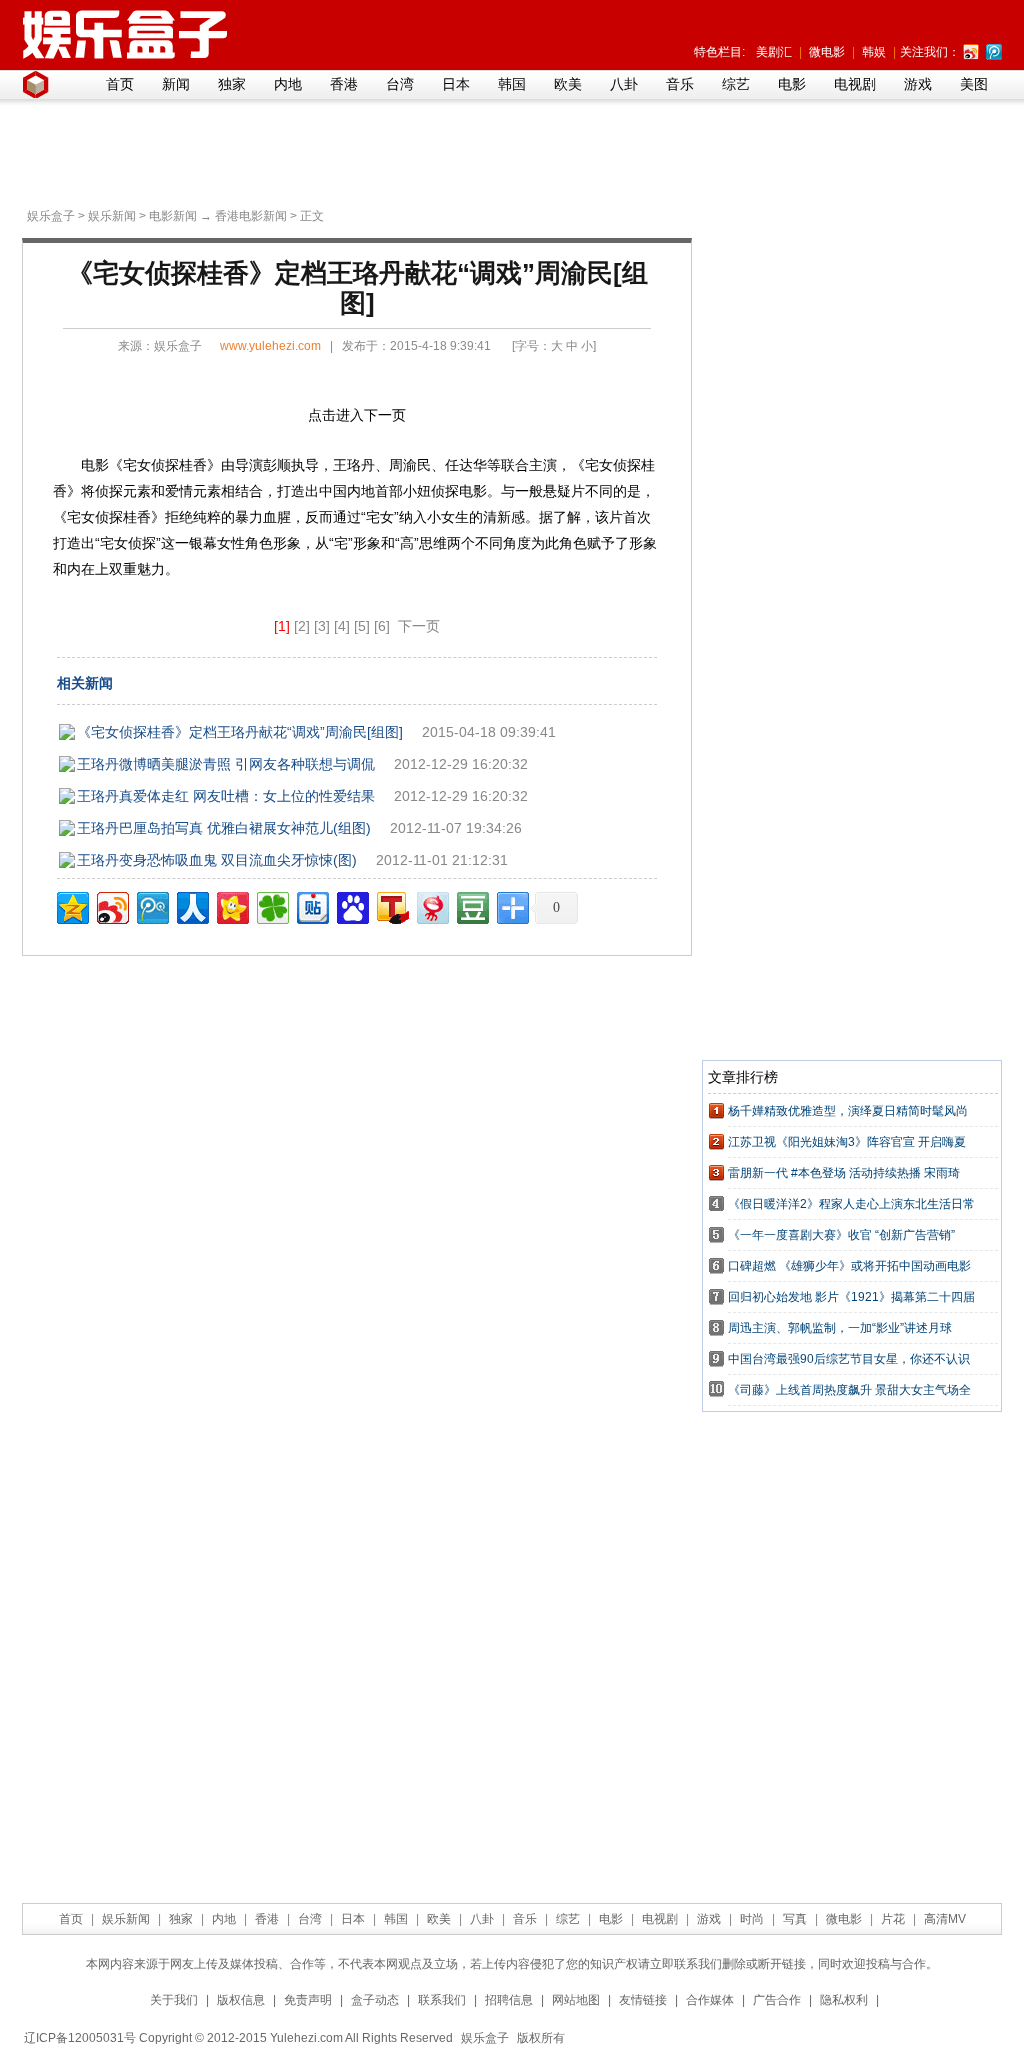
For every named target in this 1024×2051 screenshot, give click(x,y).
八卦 (624, 84)
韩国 (512, 84)
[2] (302, 626)
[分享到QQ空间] (71, 905)
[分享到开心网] (231, 905)
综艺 (736, 84)
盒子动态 (375, 2000)
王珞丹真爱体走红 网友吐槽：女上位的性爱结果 (226, 796)
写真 (795, 1919)
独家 (232, 84)
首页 (120, 84)
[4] (342, 626)
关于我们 (174, 2000)
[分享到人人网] (191, 905)
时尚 (752, 1919)
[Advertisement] (507, 151)
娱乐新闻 (112, 216)
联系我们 (442, 2000)
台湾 (400, 84)
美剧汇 (774, 52)
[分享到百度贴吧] (311, 905)
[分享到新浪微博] (111, 905)
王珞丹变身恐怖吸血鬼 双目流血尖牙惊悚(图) (217, 860)
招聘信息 (509, 2000)
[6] (382, 626)
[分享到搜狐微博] (391, 905)
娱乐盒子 (51, 216)
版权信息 (241, 2000)
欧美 (568, 84)
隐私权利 (844, 2000)
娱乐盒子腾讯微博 (994, 52)
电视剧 (855, 84)
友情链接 (643, 2000)
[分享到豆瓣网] (471, 905)
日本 (456, 84)
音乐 (680, 84)
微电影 (827, 52)
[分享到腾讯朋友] (271, 905)
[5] (362, 626)
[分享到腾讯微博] (151, 905)
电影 (792, 84)
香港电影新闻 (251, 216)
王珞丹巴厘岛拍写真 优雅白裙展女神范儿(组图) (224, 828)
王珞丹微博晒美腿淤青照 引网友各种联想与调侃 (226, 764)
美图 (974, 84)
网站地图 (576, 2000)
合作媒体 (710, 2000)
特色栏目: (719, 52)
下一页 (419, 626)
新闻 (176, 84)
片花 (893, 1919)
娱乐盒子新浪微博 (971, 52)
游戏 (918, 84)
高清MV (945, 1919)
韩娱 (874, 52)
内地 (288, 84)
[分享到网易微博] (431, 905)
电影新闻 (173, 216)
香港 (344, 84)
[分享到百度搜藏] (351, 905)
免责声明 (308, 2000)
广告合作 (777, 2000)
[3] (322, 626)
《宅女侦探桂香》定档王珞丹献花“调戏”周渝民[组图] (240, 732)
